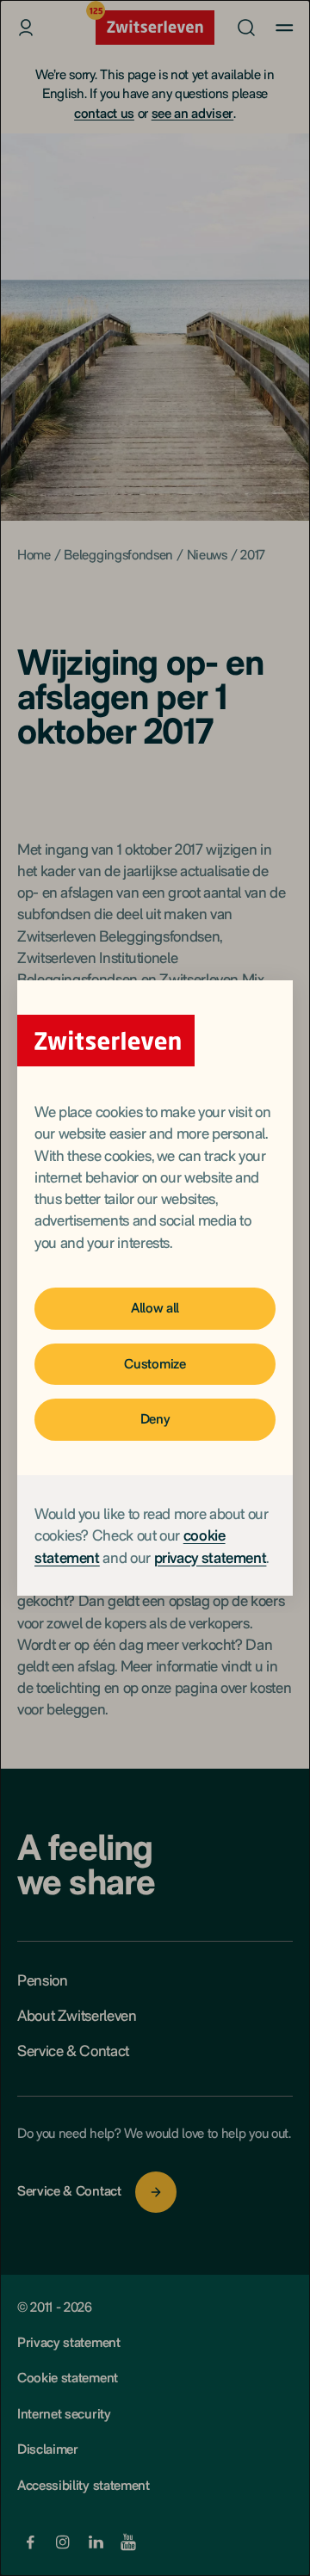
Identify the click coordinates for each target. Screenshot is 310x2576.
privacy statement (211, 1557)
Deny (155, 1419)
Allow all (155, 1308)
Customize (155, 1364)
